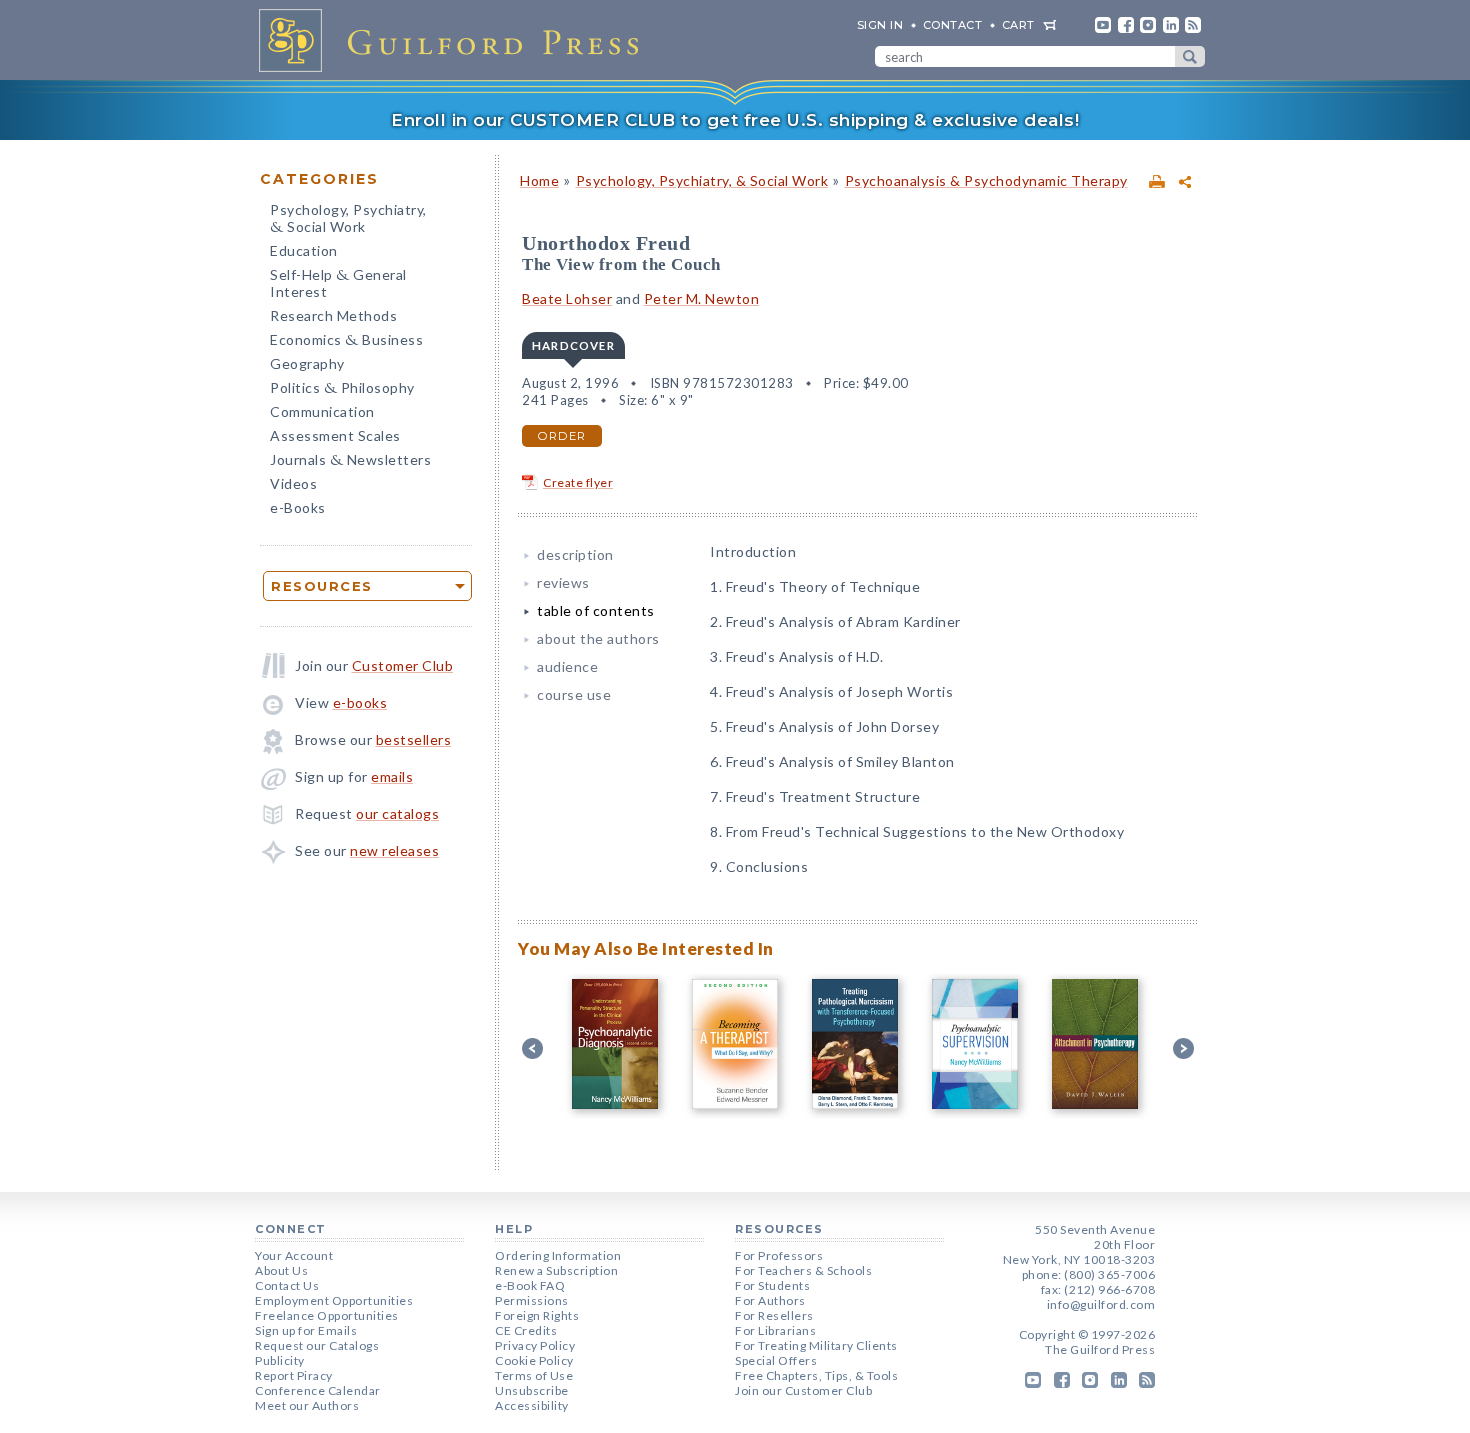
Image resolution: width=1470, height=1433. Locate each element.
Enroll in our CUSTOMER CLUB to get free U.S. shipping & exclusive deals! (735, 120)
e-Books (298, 507)
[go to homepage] (455, 40)
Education (304, 250)
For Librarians (775, 1330)
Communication (322, 411)
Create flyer (578, 482)
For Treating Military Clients (816, 1345)
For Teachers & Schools (803, 1270)
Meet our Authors (307, 1405)
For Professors (779, 1255)
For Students (772, 1285)
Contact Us (287, 1285)
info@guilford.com (1101, 1304)
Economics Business (346, 341)
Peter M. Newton (702, 298)
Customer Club (403, 665)
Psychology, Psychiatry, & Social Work (702, 180)
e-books (360, 702)
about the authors (598, 638)
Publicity (280, 1360)
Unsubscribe (532, 1390)
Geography (307, 363)
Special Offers (776, 1360)
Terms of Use (534, 1375)
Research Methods (333, 315)
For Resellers (774, 1315)
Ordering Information (558, 1255)
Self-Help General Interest (338, 283)
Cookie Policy (534, 1360)
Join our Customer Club (803, 1390)
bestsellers (414, 739)
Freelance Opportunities (327, 1315)
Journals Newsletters (350, 461)
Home (539, 180)
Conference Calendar (318, 1390)
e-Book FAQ (530, 1285)
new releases (394, 850)
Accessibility (532, 1405)
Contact (953, 25)
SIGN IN (880, 25)
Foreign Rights (537, 1315)
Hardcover (573, 345)
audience (567, 666)
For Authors (770, 1300)
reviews (563, 582)
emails (392, 776)
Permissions (532, 1300)
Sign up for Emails (306, 1330)
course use (574, 694)
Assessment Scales (335, 435)
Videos (293, 483)
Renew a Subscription (556, 1270)
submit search (1190, 56)
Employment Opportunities (334, 1300)
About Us (281, 1270)
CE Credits (526, 1330)
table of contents (596, 610)
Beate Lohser (567, 298)
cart (1018, 25)
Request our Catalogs (317, 1345)
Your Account (294, 1255)
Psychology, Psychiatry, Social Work (348, 220)
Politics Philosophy (342, 389)
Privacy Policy (535, 1345)
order (562, 436)
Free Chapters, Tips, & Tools (816, 1375)
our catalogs (397, 813)
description (575, 554)
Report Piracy (294, 1375)
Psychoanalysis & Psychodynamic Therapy (986, 180)
